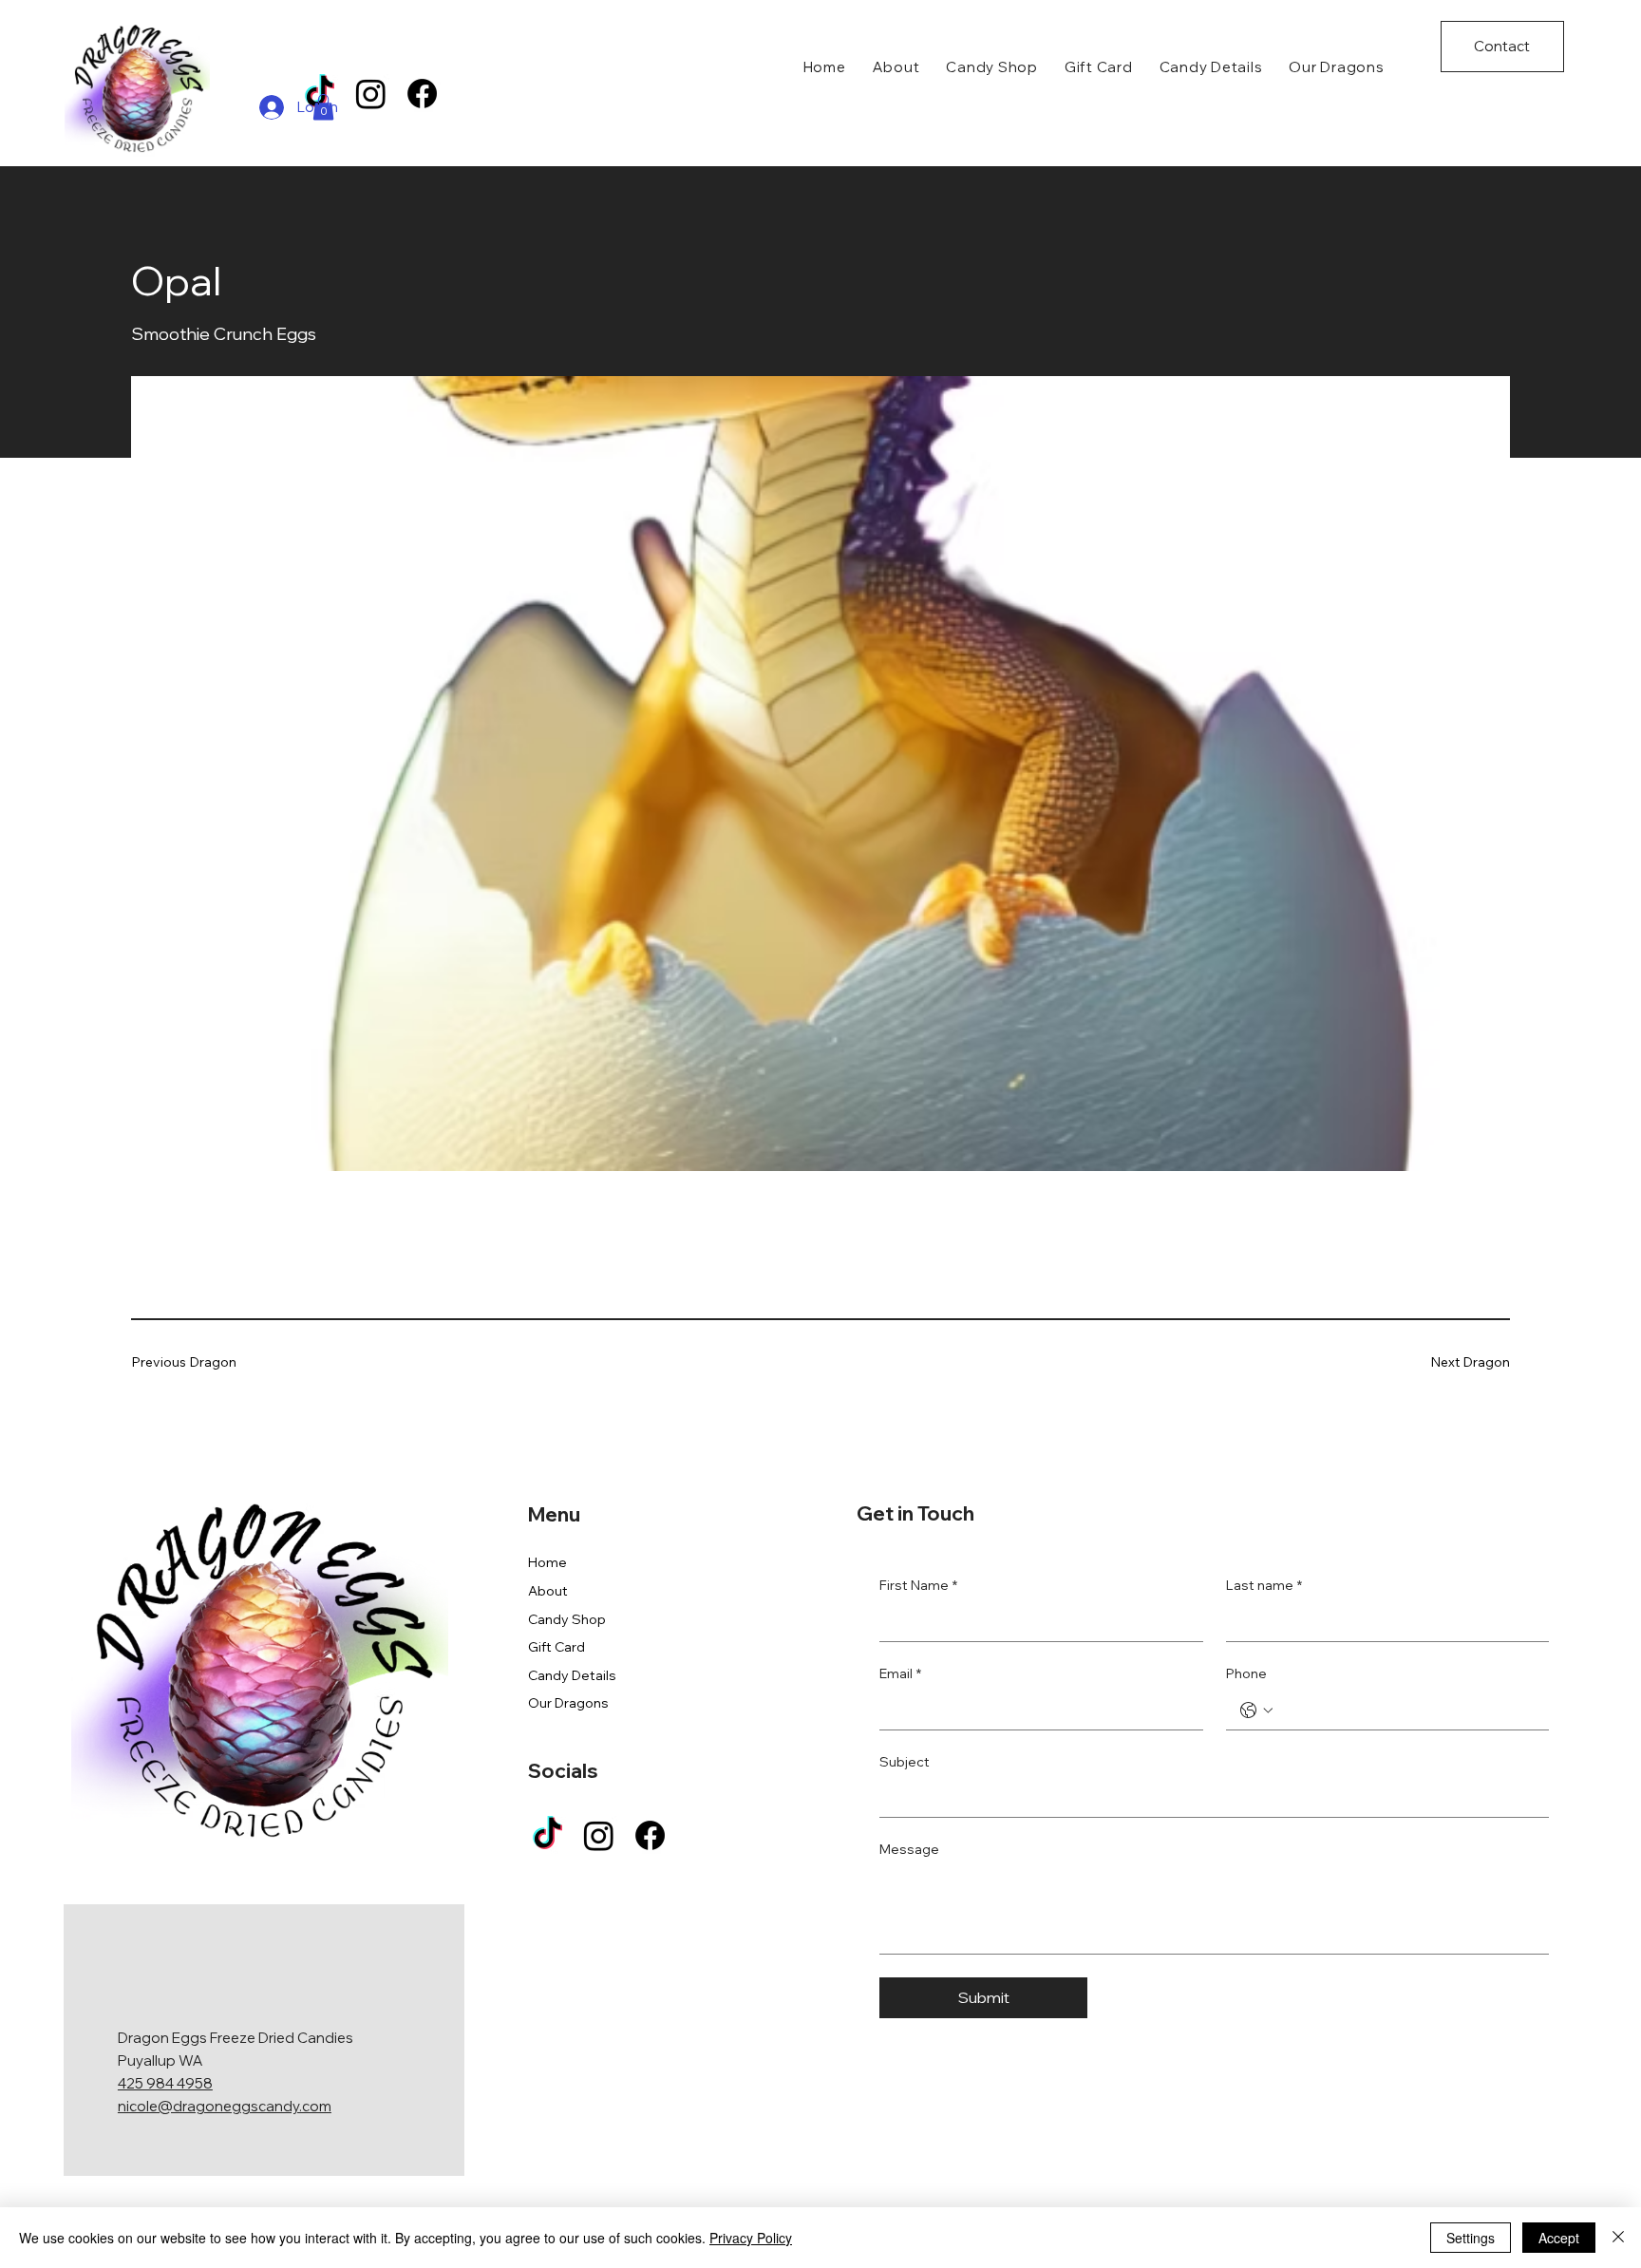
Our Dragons (568, 1703)
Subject (905, 1762)
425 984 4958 (165, 2083)
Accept (1559, 2238)
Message (909, 1849)
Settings (1471, 2238)
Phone (1246, 1673)
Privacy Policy (751, 2238)
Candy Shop (567, 1619)
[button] (323, 107)
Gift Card (556, 1647)
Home (547, 1562)
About (548, 1591)
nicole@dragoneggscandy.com (225, 2106)
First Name (918, 1585)
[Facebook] (422, 94)
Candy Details (572, 1675)
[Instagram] (371, 94)
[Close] (1618, 2238)
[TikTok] (547, 1835)
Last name (1264, 1585)
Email (900, 1673)
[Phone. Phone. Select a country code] (1256, 1710)
